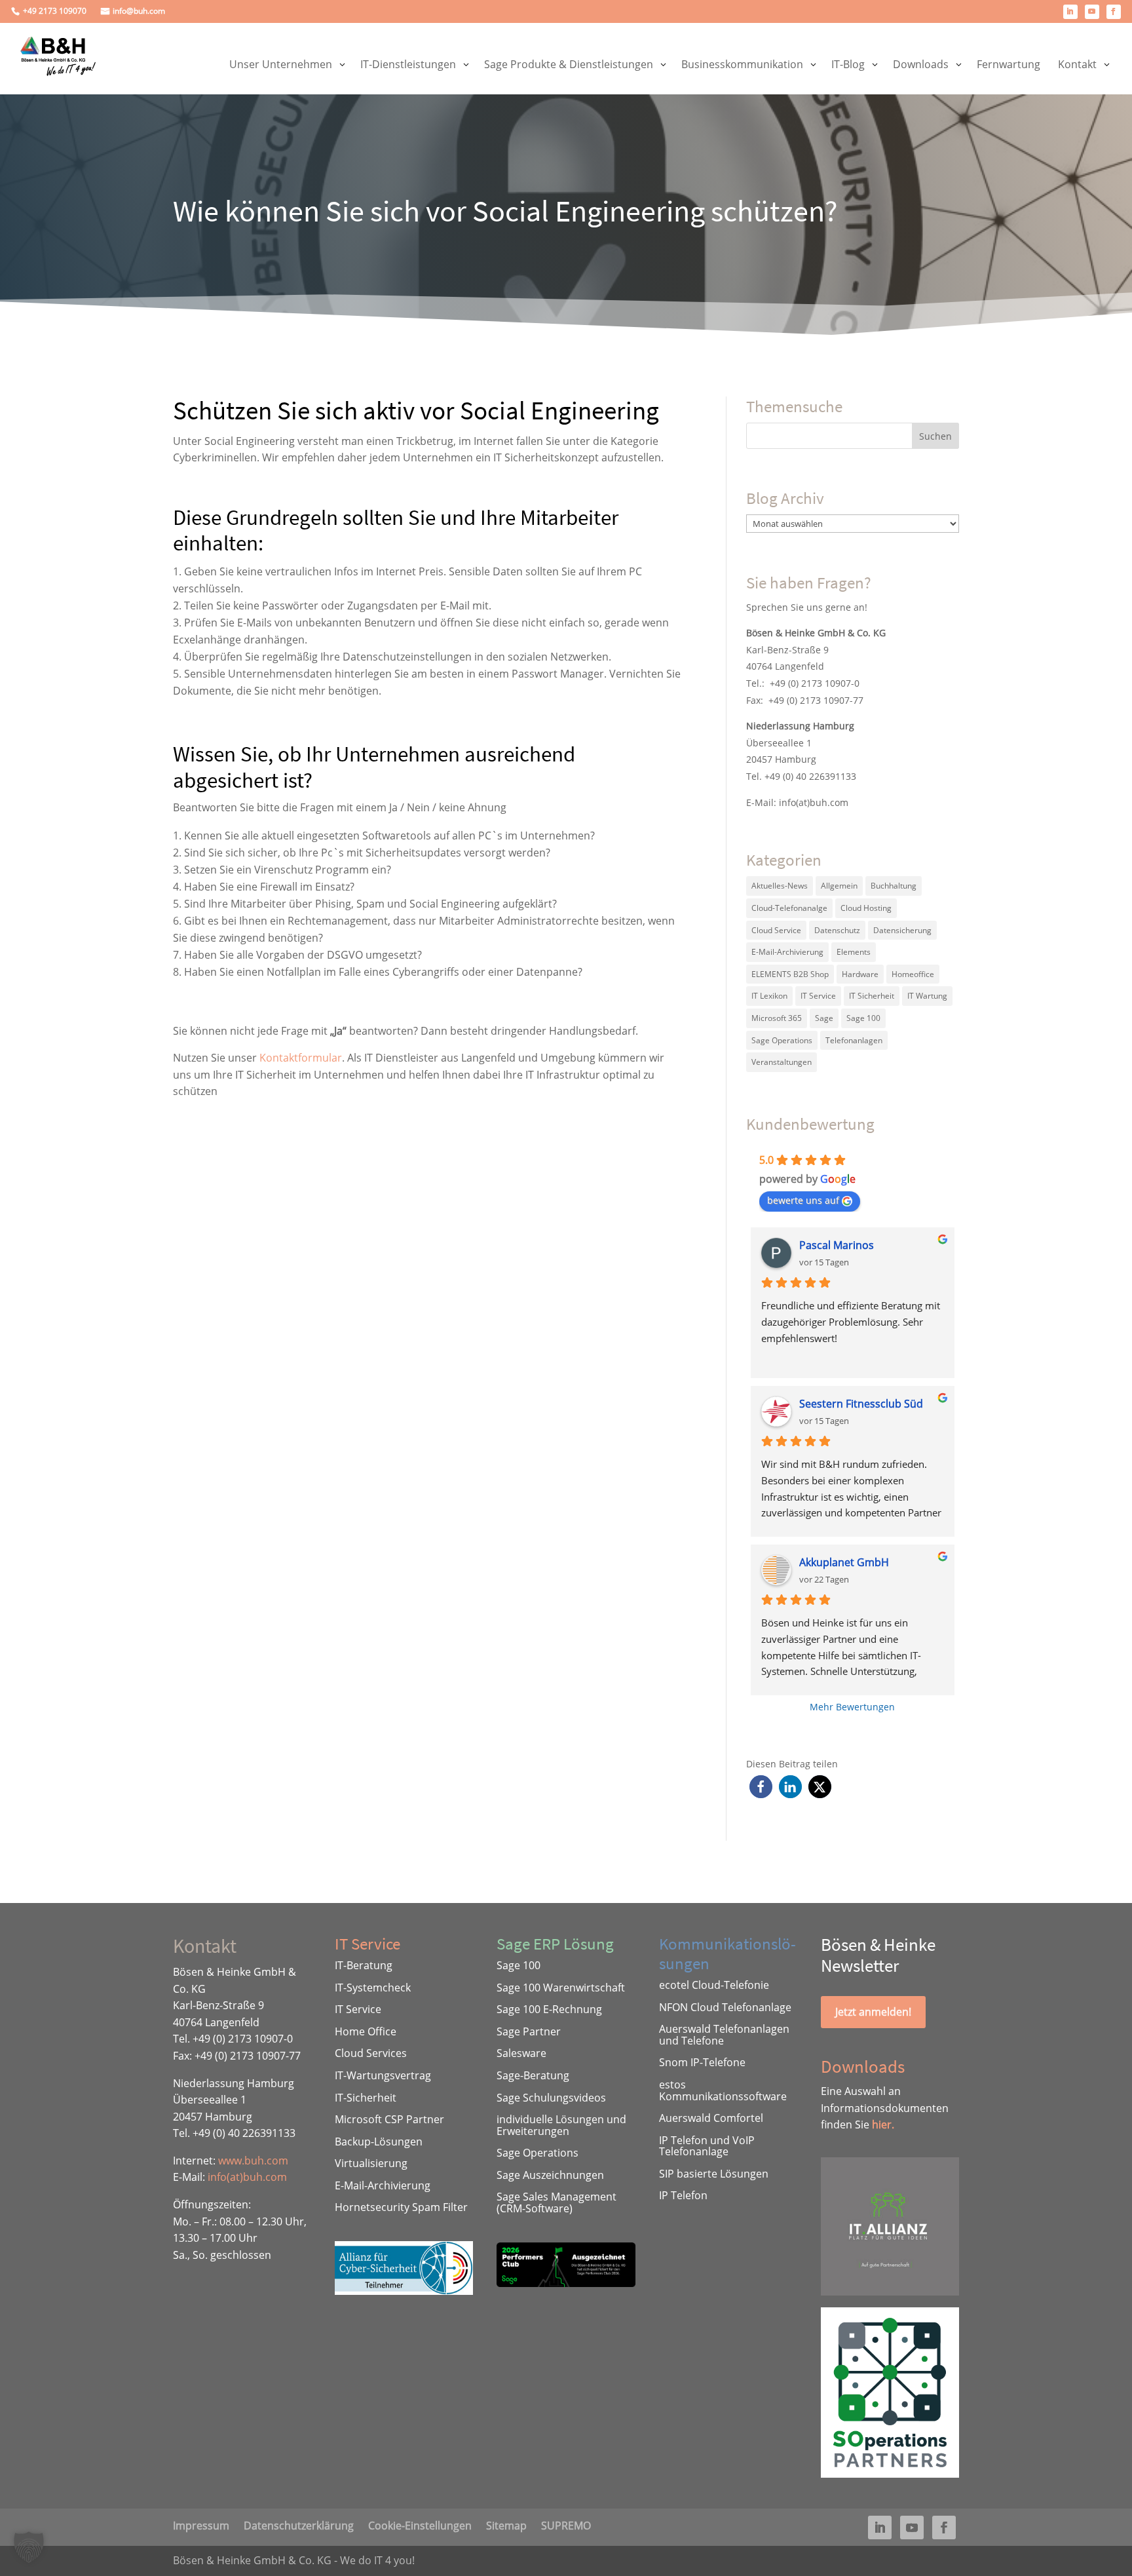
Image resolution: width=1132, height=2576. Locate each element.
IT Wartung (927, 996)
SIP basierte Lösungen (714, 2174)
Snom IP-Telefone (702, 2062)
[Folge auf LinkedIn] (1070, 12)
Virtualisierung (371, 2163)
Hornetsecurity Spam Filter (401, 2207)
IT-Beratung (364, 1965)
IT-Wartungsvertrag (383, 2075)
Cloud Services (371, 2053)
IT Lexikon (769, 996)
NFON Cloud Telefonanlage (725, 2007)
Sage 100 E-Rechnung (549, 2009)
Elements (854, 952)
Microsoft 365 (777, 1018)
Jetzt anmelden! (873, 2012)
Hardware (860, 974)
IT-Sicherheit (366, 2098)
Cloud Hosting (866, 908)
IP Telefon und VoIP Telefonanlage (707, 2146)
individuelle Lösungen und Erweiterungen (561, 2125)
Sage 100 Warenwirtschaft (561, 1988)
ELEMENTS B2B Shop (790, 974)
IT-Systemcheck (373, 1988)
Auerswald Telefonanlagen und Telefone (724, 2035)
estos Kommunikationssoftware (723, 2090)
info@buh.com (139, 11)
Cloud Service (776, 930)
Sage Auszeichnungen (550, 2175)
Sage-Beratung (533, 2075)
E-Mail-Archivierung (787, 952)
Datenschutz (837, 930)
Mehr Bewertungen (852, 1707)
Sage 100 (863, 1018)
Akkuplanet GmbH (844, 1562)
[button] (761, 1787)
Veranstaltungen (782, 1062)
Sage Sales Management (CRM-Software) (557, 2202)
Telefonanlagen (854, 1040)
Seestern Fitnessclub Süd (861, 1404)
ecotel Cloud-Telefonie (714, 1985)
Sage (824, 1018)
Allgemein (839, 886)
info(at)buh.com (814, 802)
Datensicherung (902, 930)
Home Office (366, 2031)
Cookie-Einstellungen (420, 2524)
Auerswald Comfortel (711, 2118)
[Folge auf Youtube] (1092, 12)
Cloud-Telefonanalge (789, 908)
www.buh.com (253, 2161)
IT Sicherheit (872, 996)
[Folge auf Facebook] (1114, 12)
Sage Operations (782, 1040)
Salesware (521, 2053)
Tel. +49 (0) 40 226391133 (801, 776)
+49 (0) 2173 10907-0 (815, 683)
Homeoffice (913, 974)
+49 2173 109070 (55, 11)
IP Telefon (683, 2195)
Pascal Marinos (837, 1245)
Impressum (201, 2524)
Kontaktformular (301, 1058)
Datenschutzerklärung (299, 2524)
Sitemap (506, 2524)
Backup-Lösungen (379, 2142)
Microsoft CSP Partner (389, 2119)
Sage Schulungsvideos (551, 2098)
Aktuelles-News (780, 886)
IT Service (818, 996)
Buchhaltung (894, 886)
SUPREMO (566, 2524)
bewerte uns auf (803, 1200)
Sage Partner (529, 2031)
